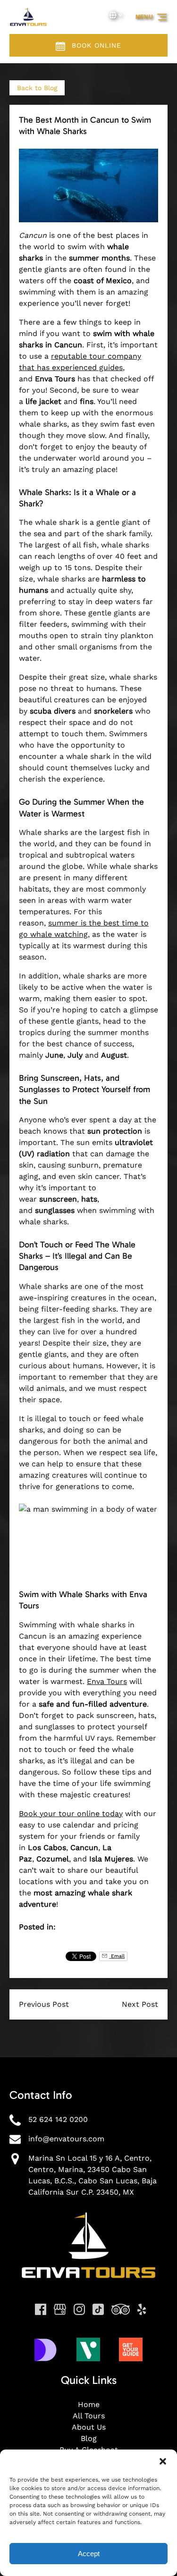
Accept (89, 2554)
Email (117, 1956)
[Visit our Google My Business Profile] (60, 2309)
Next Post (140, 2004)
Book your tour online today (71, 1814)
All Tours (89, 2416)
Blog (89, 2438)
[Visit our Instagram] (79, 2309)
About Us (89, 2427)
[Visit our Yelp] (142, 2309)
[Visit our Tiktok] (98, 2309)
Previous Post (44, 2004)
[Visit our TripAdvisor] (121, 2309)
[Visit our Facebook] (41, 2309)
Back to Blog (37, 88)
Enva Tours (107, 1681)
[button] (163, 2461)
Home (89, 2404)
